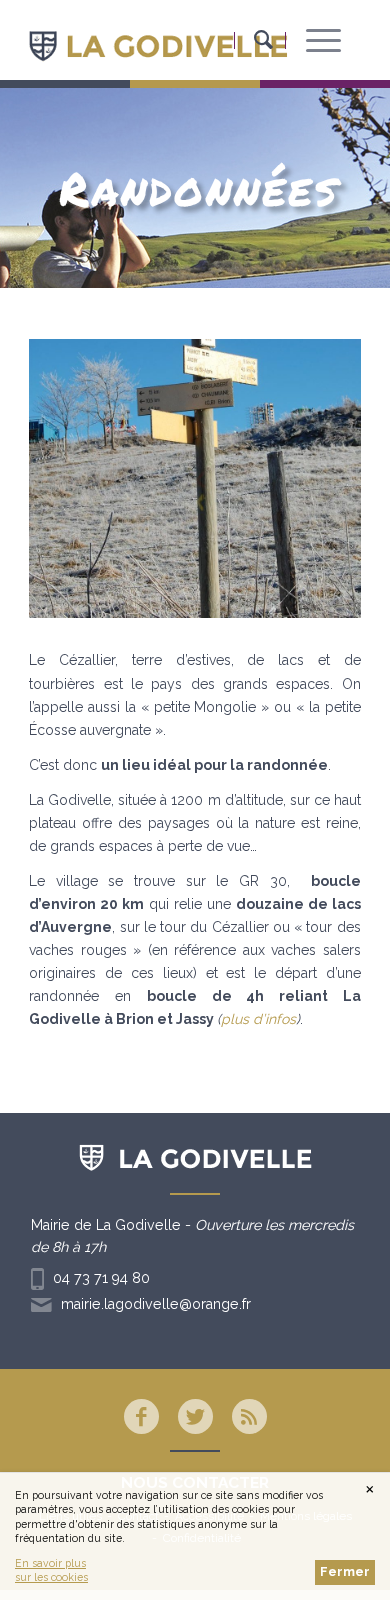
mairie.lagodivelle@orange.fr (156, 1304)
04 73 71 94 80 (101, 1278)
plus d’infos (258, 1019)
